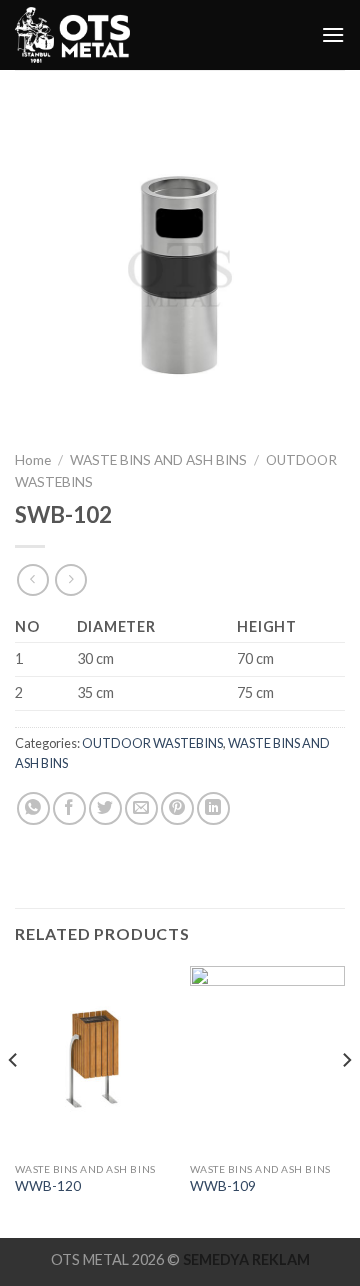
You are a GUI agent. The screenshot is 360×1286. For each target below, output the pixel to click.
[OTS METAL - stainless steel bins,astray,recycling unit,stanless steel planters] (74, 35)
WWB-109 (223, 1186)
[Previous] (14, 1100)
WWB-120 (48, 1186)
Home (33, 460)
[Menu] (333, 34)
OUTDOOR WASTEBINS (152, 743)
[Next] (346, 1100)
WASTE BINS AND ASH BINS (158, 460)
